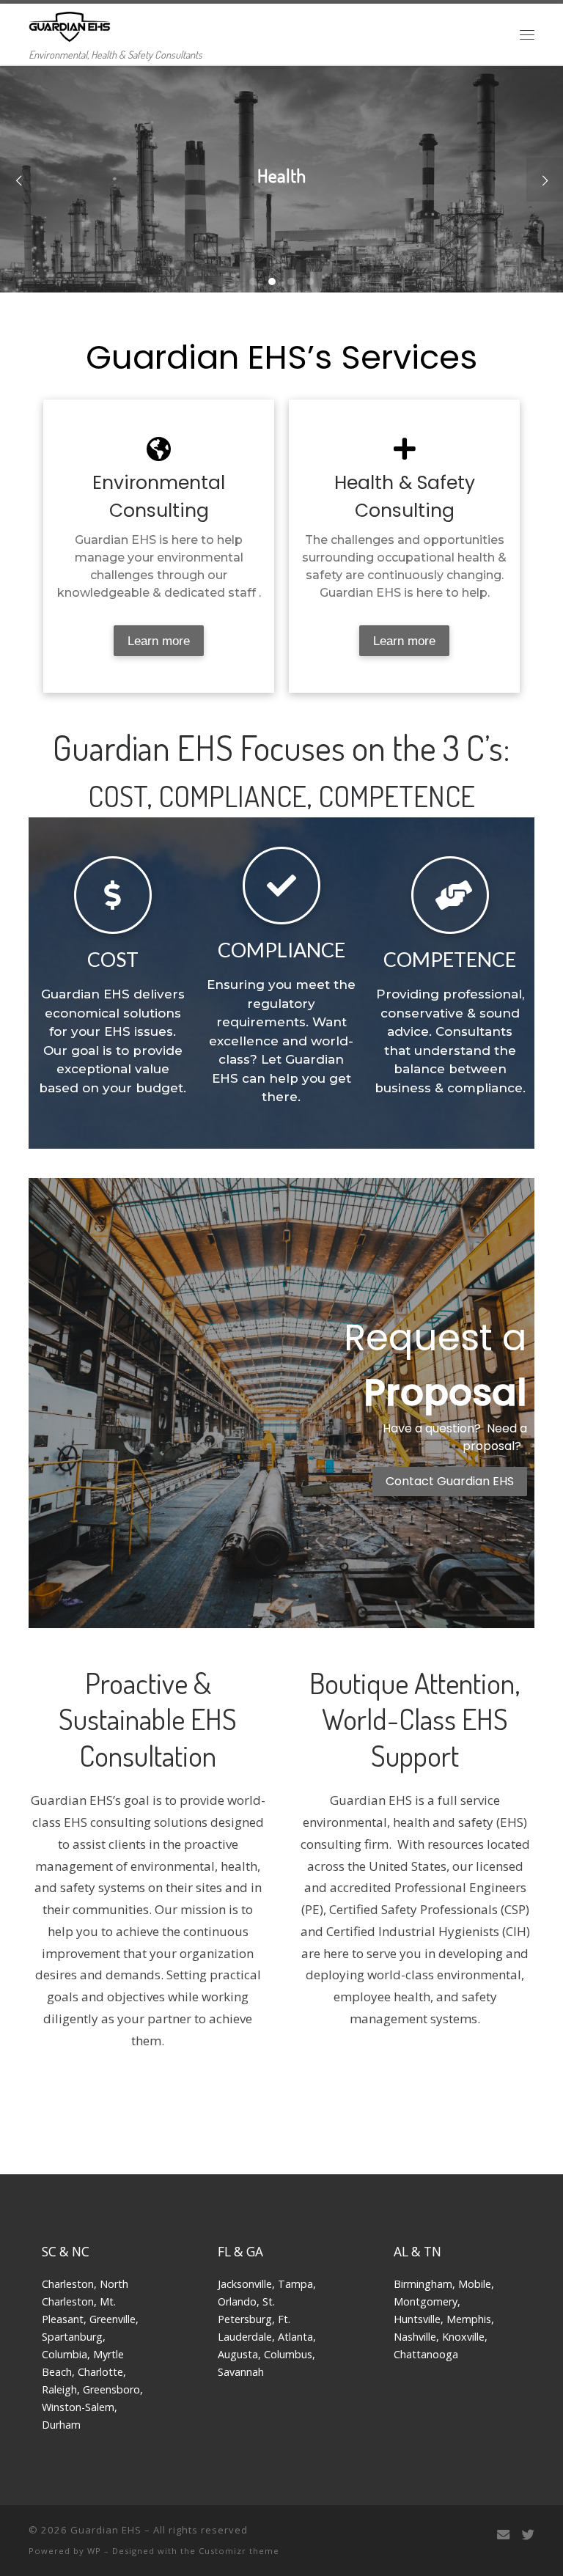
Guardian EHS (106, 2530)
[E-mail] (503, 2535)
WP (94, 2551)
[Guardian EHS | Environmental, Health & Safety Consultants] (70, 24)
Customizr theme (239, 2551)
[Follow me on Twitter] (528, 2535)
